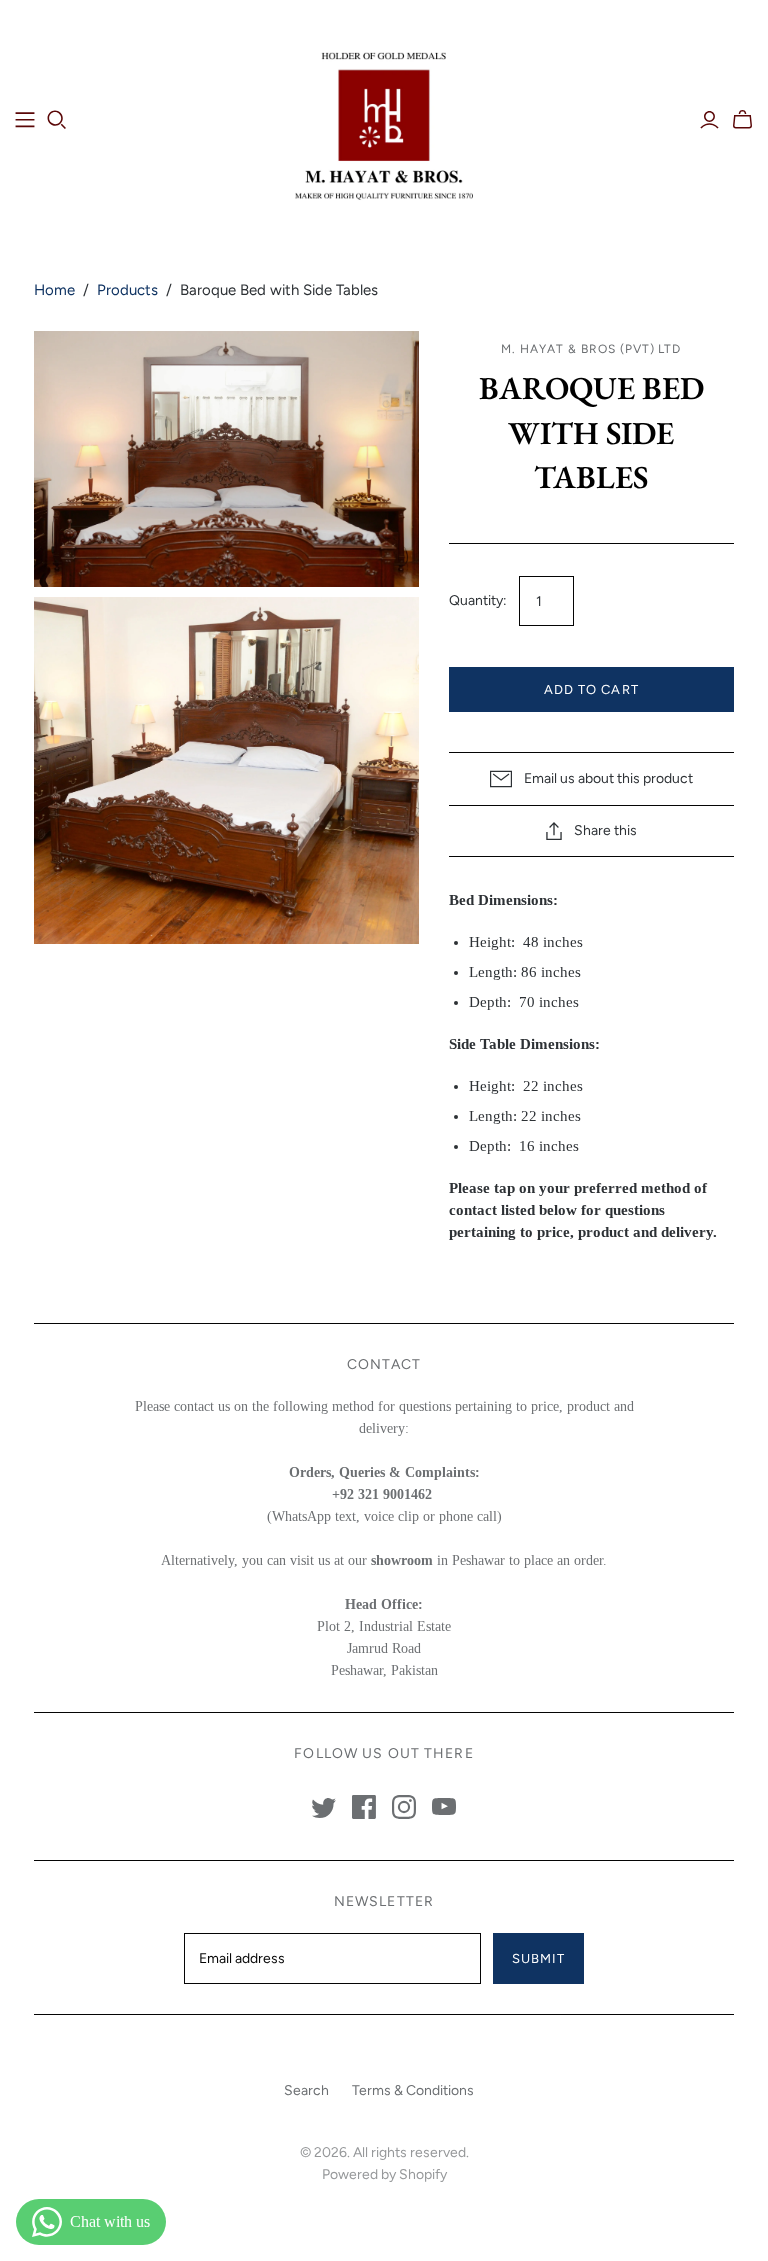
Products (127, 290)
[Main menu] (25, 120)
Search (306, 2090)
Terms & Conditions (413, 2090)
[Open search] (57, 120)
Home (54, 290)
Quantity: (478, 600)
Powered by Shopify (384, 2174)
